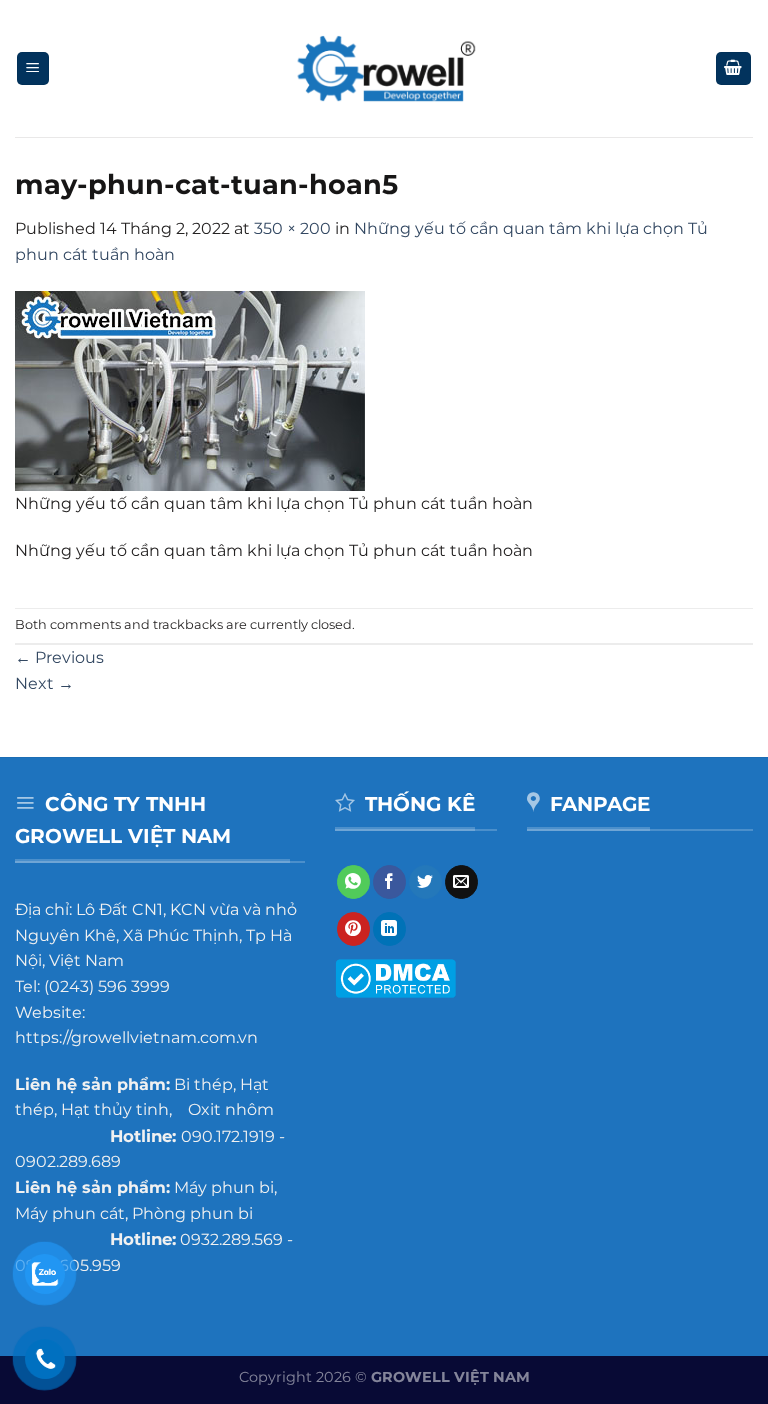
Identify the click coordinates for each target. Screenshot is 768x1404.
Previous (59, 657)
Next (44, 683)
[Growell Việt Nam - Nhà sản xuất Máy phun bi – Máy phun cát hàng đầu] (384, 69)
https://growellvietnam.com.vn (136, 1037)
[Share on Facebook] (389, 882)
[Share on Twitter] (425, 882)
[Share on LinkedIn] (389, 929)
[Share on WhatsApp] (353, 882)
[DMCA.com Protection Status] (395, 976)
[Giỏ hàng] (734, 68)
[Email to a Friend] (461, 882)
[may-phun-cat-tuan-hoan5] (190, 389)
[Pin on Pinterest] (353, 929)
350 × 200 (292, 228)
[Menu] (33, 68)
